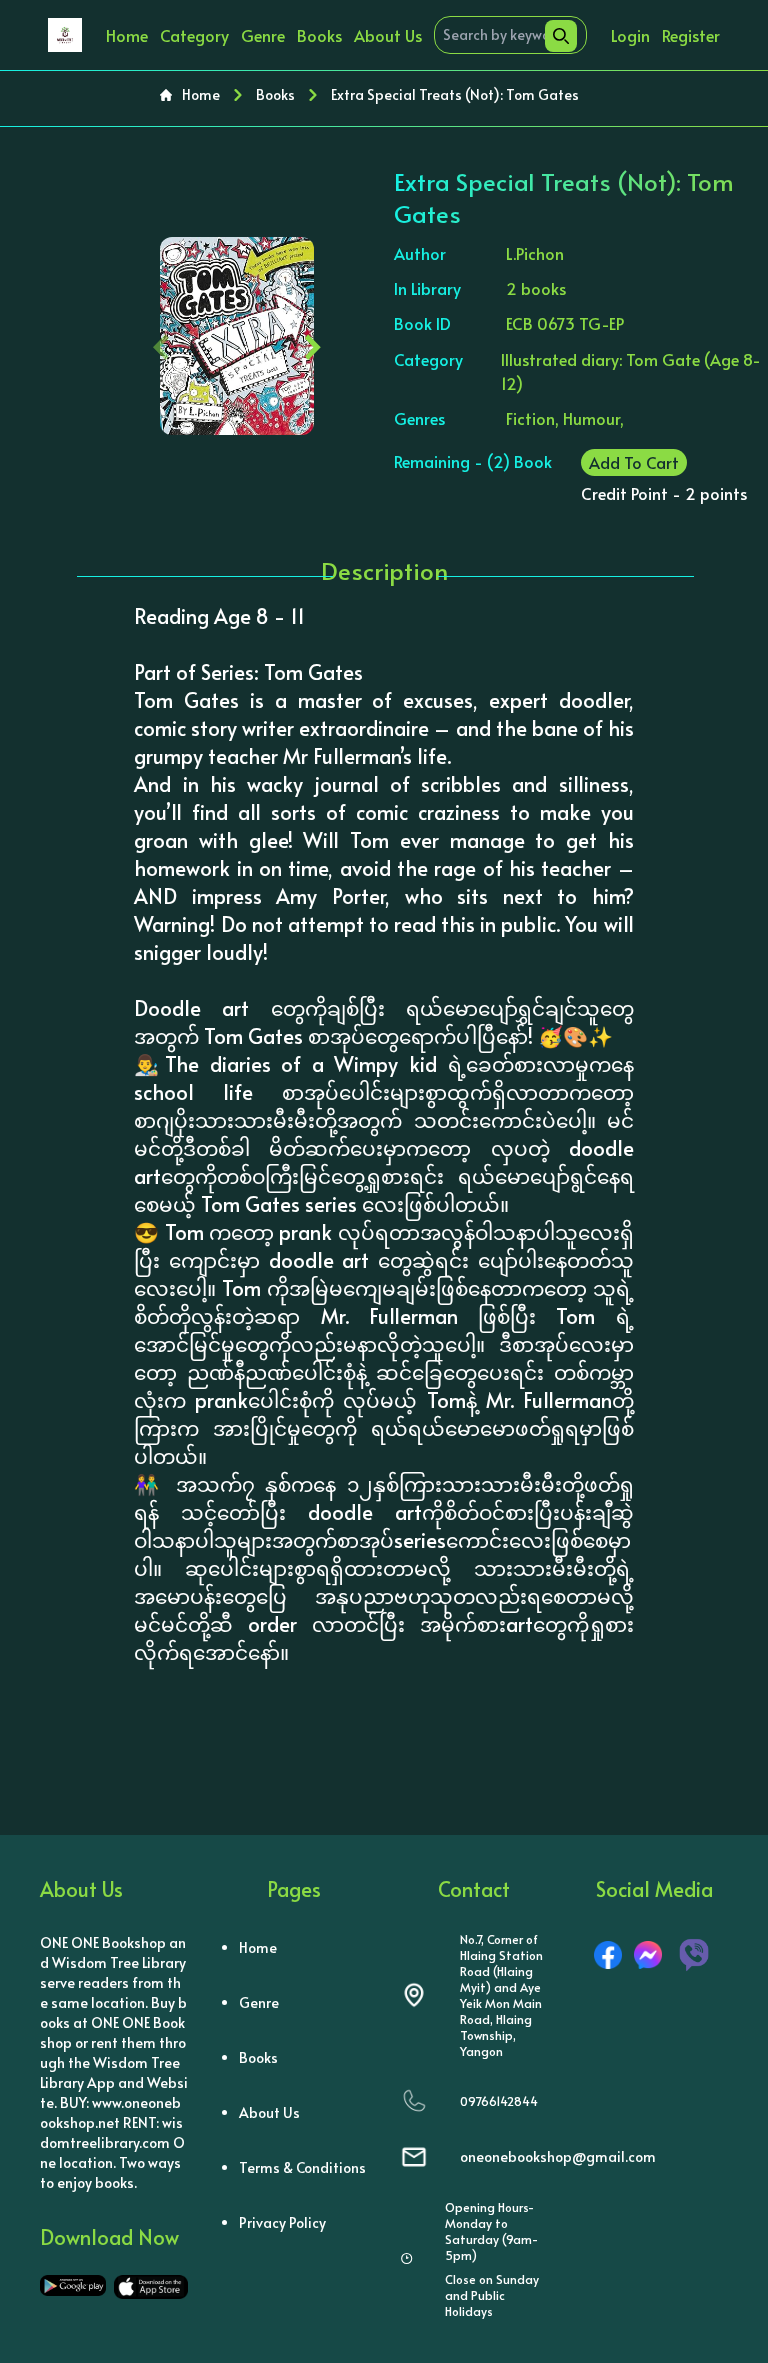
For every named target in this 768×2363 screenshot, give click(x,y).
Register (691, 35)
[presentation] (161, 342)
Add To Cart (634, 462)
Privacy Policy (282, 2222)
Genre (263, 35)
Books (319, 35)
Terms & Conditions (302, 2167)
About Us (388, 35)
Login (630, 35)
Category (194, 35)
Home (127, 35)
